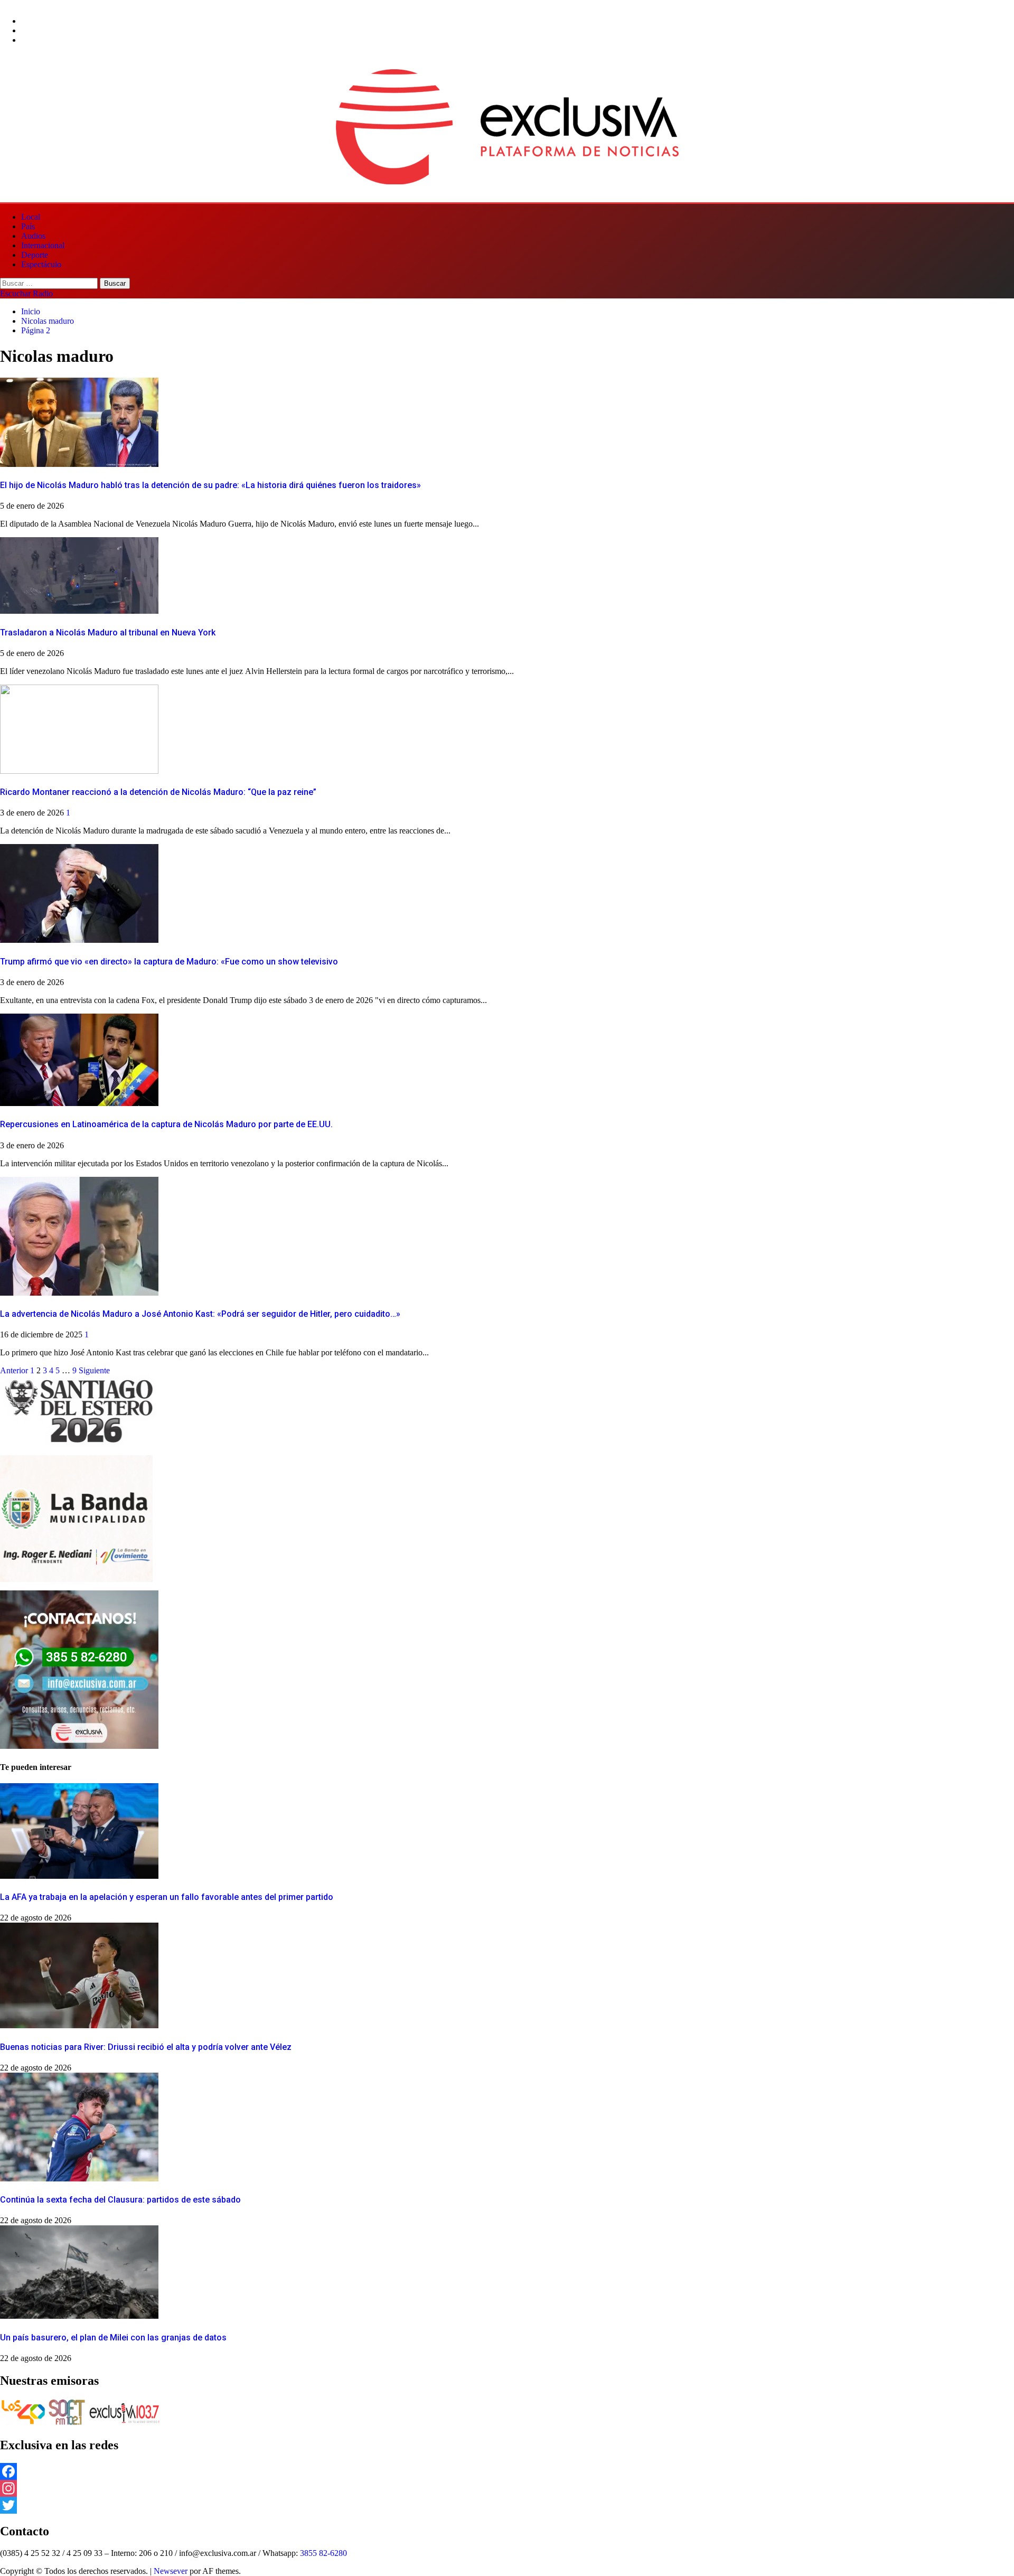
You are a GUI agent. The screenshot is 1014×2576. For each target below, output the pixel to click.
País (28, 226)
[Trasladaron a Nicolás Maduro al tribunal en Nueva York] (79, 611)
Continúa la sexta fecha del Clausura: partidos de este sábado (120, 2200)
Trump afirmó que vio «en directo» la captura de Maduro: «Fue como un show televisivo (169, 962)
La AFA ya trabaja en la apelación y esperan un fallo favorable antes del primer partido (167, 1897)
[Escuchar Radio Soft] (67, 2423)
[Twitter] (507, 2505)
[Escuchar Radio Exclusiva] (124, 2423)
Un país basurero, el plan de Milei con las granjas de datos (113, 2338)
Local (31, 217)
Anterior (14, 1370)
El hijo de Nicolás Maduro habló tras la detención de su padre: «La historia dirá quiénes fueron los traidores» (210, 485)
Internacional (43, 245)
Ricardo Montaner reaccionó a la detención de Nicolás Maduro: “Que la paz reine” (158, 792)
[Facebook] (507, 2471)
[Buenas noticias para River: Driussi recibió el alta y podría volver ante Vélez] (79, 2025)
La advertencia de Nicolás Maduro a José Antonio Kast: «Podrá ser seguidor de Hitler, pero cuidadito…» (200, 1314)
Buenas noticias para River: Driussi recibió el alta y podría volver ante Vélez (146, 2047)
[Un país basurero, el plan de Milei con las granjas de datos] (79, 2316)
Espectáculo (41, 264)
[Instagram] (507, 2488)
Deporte (35, 255)
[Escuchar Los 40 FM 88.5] (23, 2423)
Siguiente (94, 1370)
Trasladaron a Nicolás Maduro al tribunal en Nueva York (108, 633)
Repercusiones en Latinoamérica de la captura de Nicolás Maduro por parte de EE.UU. (166, 1124)
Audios (33, 236)
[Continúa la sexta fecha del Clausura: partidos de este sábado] (79, 2179)
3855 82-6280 (323, 2553)
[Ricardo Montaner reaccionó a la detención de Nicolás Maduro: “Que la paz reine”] (79, 771)
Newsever (171, 2571)
